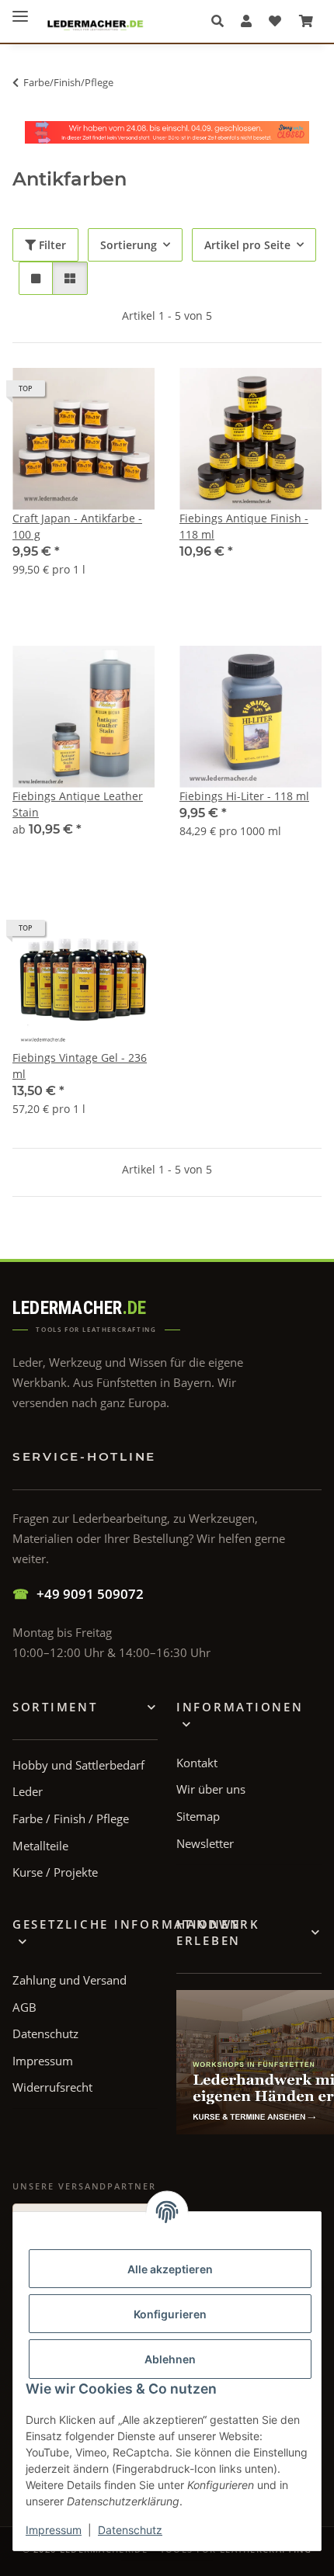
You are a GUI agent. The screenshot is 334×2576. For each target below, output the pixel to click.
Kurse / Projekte (55, 1872)
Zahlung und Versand (70, 1980)
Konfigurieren (170, 2314)
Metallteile (40, 1846)
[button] (222, 21)
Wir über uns (211, 1789)
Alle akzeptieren (170, 2269)
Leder (28, 1791)
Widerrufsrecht (52, 2087)
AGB (24, 2007)
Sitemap (198, 1816)
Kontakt (197, 1763)
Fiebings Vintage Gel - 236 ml (80, 1066)
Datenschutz (130, 2530)
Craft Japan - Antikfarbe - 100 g (77, 526)
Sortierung (129, 245)
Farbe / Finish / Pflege (71, 1818)
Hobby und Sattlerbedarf (78, 1765)
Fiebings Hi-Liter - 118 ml (244, 796)
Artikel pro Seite (247, 245)
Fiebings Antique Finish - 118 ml (244, 526)
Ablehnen (170, 2359)
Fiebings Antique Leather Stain (78, 804)
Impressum (54, 2530)
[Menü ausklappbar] (20, 10)
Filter (51, 245)
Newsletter (205, 1843)
